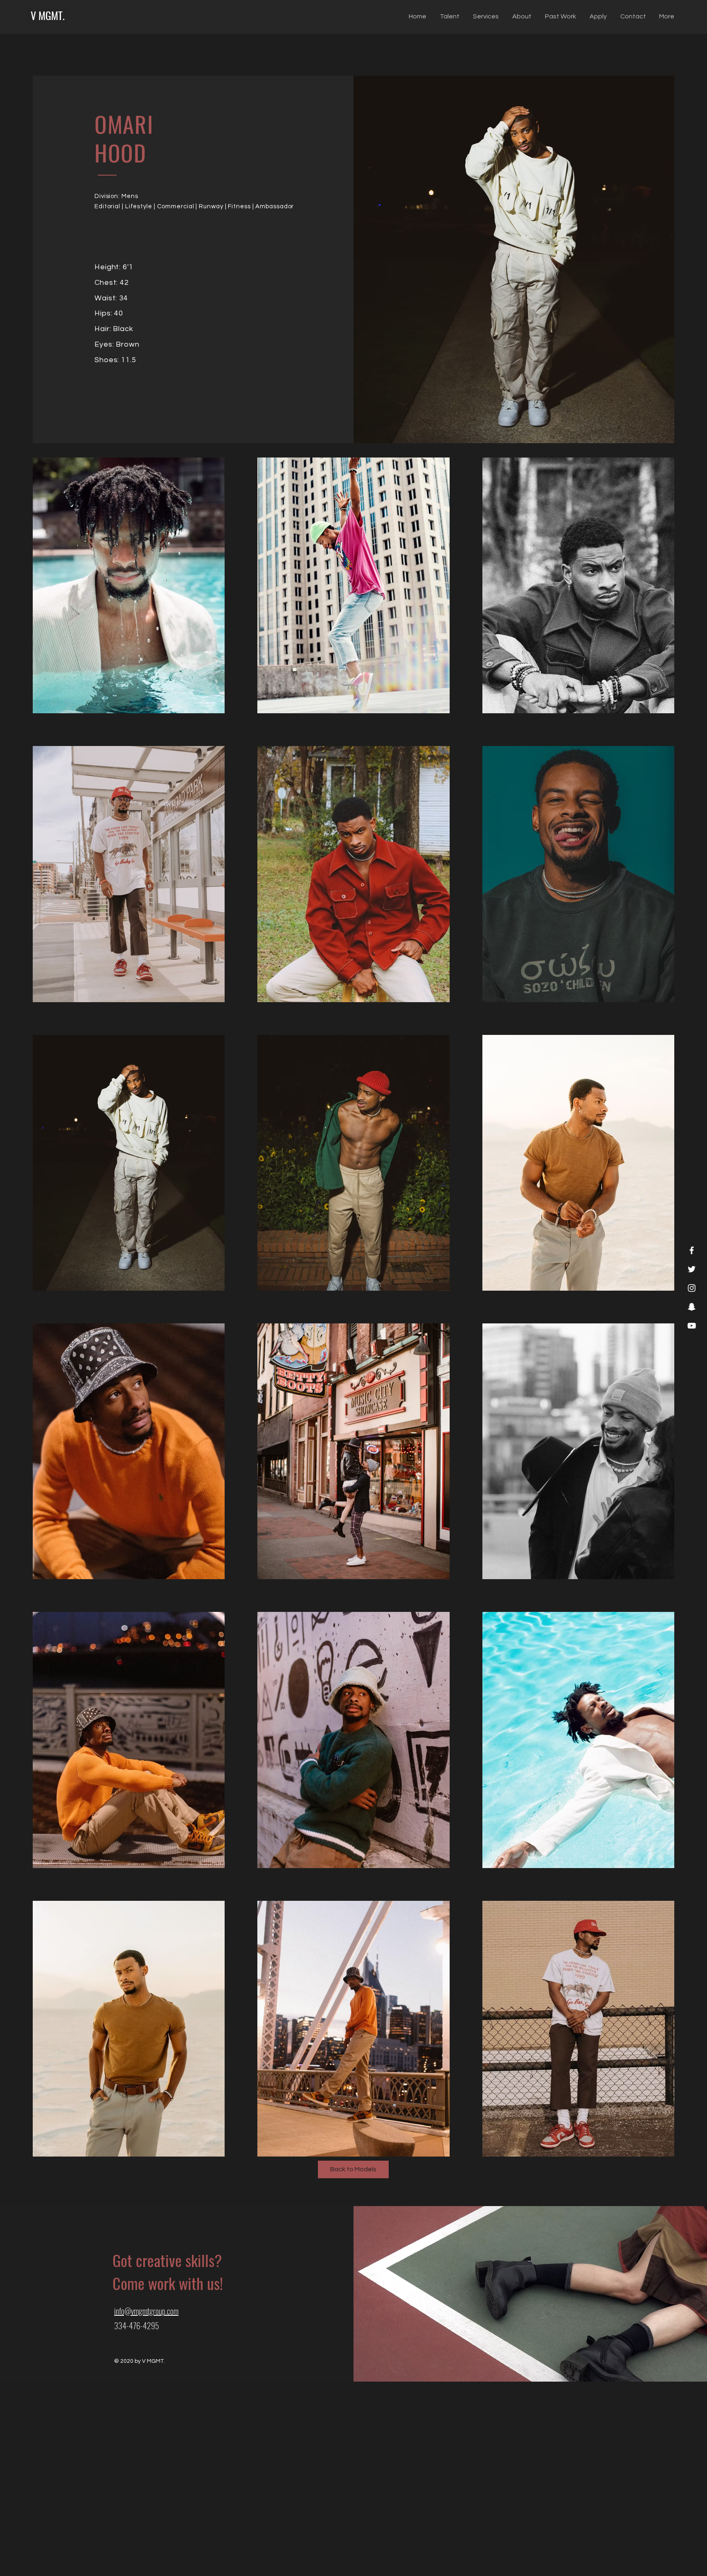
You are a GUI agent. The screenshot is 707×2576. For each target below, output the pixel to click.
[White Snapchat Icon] (692, 1307)
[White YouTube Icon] (692, 1326)
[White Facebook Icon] (692, 1250)
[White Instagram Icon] (692, 1288)
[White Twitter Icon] (692, 1269)
